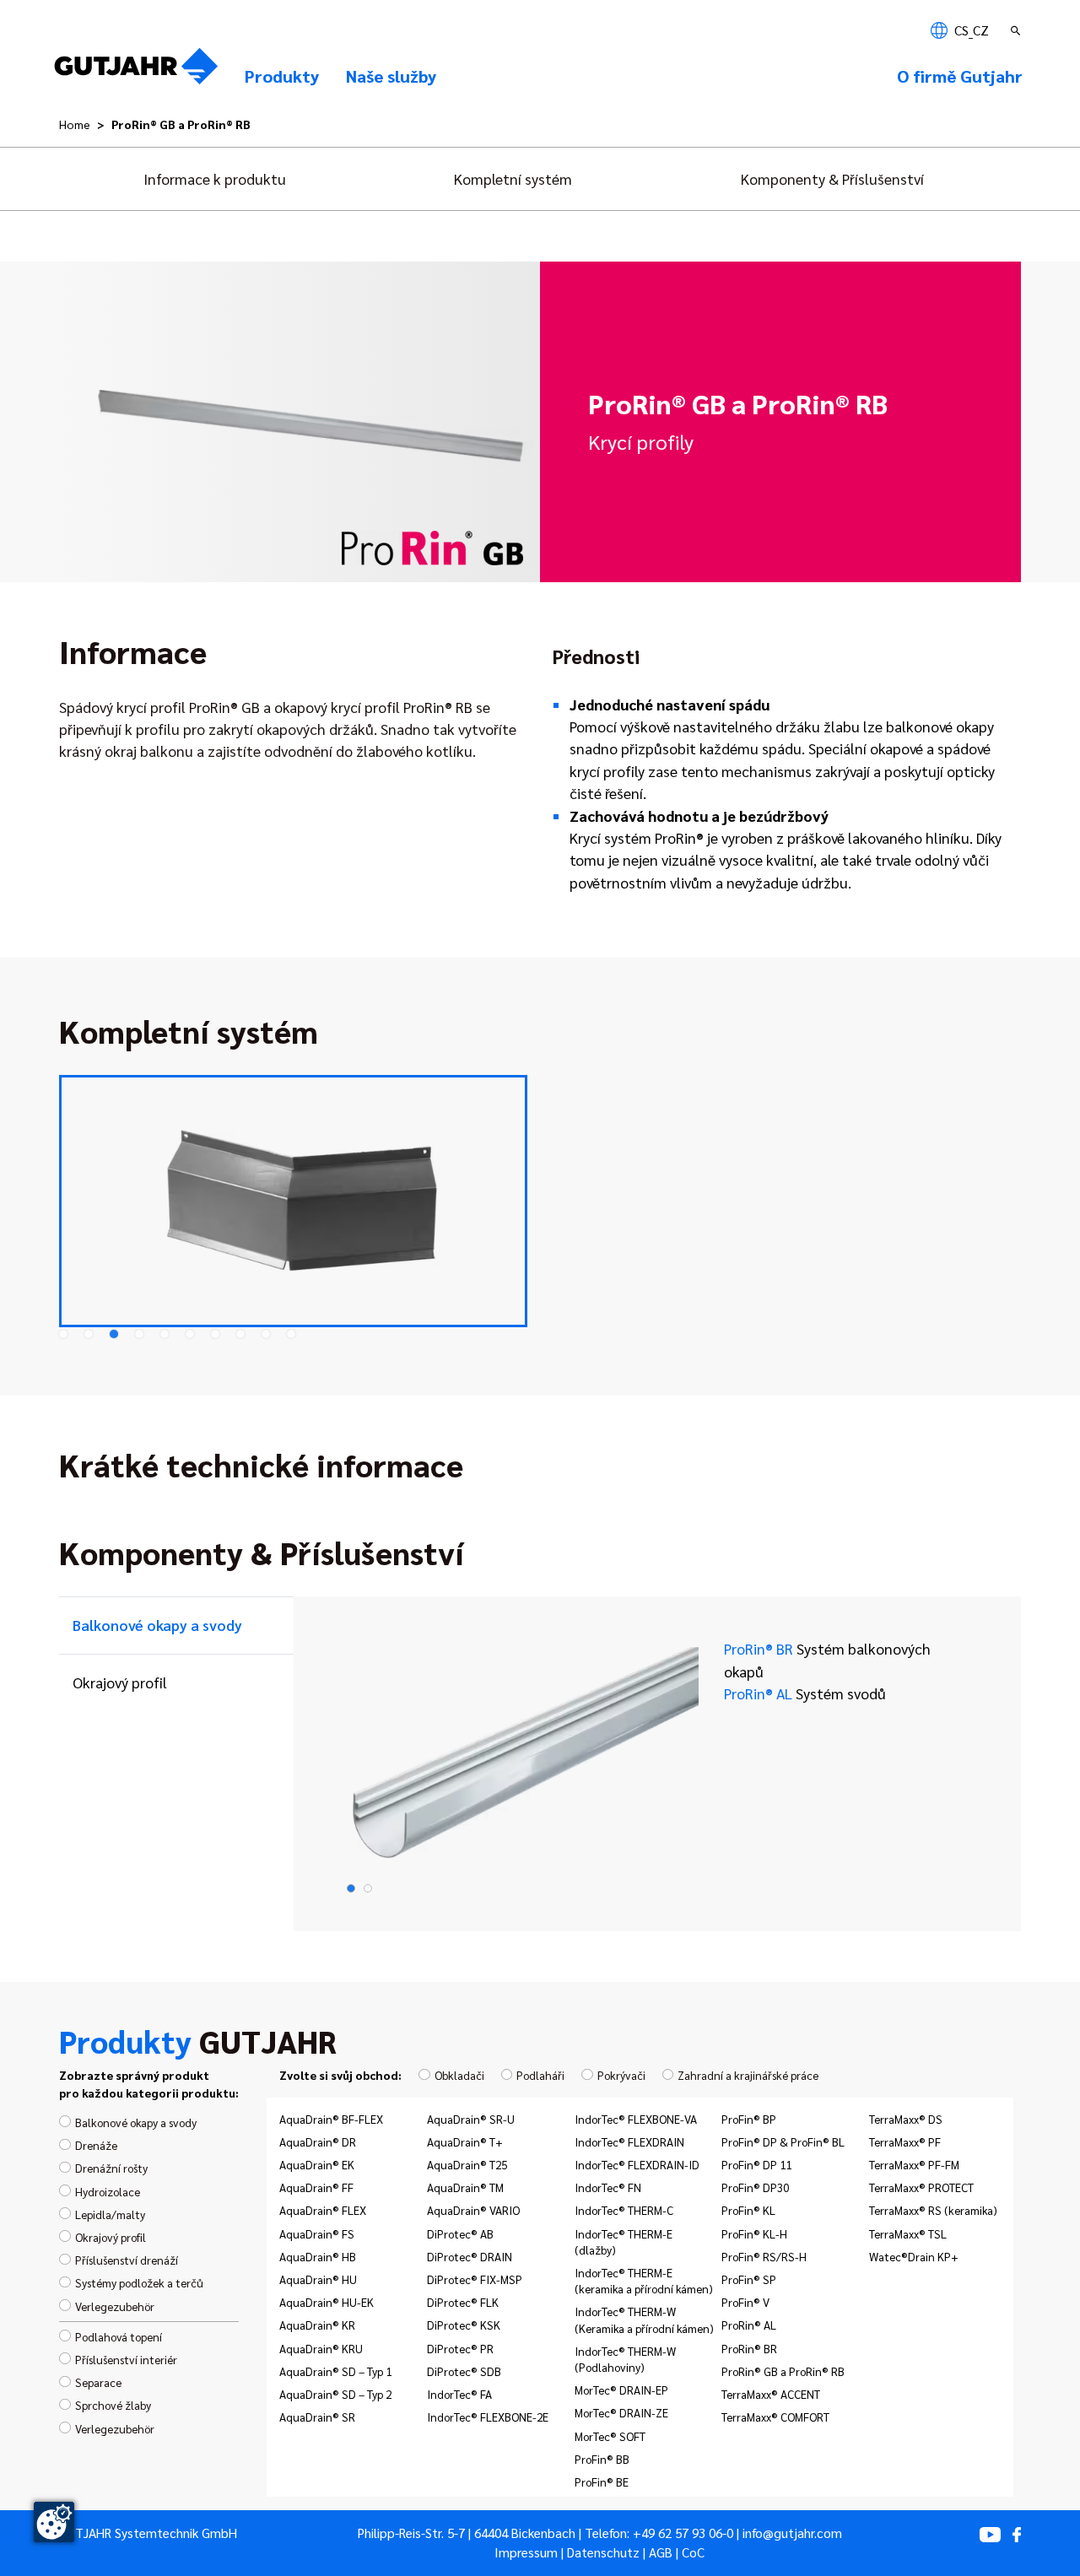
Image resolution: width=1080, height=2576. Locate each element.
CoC (693, 2552)
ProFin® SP (749, 2279)
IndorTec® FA (459, 2394)
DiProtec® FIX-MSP (475, 2279)
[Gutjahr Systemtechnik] (136, 71)
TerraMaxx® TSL (908, 2233)
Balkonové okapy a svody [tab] (157, 1625)
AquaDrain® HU (318, 2279)
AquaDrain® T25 (467, 2164)
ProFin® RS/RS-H (764, 2256)
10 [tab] (291, 1334)
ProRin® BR (827, 1659)
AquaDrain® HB (318, 2256)
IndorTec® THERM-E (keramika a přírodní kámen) (644, 2280)
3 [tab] (114, 1334)
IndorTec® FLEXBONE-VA (636, 2119)
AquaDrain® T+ (465, 2141)
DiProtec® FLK (463, 2302)
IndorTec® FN (608, 2187)
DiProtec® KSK (464, 2325)
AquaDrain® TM (465, 2187)
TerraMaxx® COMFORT (775, 2417)
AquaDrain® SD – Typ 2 (335, 2394)
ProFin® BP (749, 2119)
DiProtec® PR (460, 2348)
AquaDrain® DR (318, 2141)
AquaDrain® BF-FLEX (331, 2119)
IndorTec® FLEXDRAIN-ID (637, 2164)
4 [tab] (139, 1334)
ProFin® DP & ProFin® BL (783, 2141)
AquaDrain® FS (317, 2233)
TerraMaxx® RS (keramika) (933, 2210)
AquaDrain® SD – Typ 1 (335, 2371)
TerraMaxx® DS (906, 2119)
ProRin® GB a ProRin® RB (783, 2371)
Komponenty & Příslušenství (832, 178)
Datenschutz (603, 2552)
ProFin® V (745, 2302)
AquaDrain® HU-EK (327, 2302)
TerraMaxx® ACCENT (771, 2394)
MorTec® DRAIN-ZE (621, 2412)
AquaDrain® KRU (321, 2348)
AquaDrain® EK (317, 2164)
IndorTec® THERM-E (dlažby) (624, 2241)
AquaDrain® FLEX (323, 2210)
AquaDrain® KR (317, 2325)
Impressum (526, 2552)
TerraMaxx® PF (905, 2141)
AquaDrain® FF (316, 2187)
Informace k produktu (215, 178)
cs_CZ (970, 30)
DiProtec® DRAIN (470, 2256)
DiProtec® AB (460, 2233)
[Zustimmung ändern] (54, 2522)
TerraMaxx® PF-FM (914, 2164)
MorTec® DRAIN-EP (621, 2390)
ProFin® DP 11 (756, 2164)
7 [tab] (215, 1334)
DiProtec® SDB (464, 2371)
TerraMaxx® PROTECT (921, 2187)
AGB (661, 2552)
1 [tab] (63, 1334)
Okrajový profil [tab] (120, 1682)
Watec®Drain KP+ (914, 2256)
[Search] (1018, 30)
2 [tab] (89, 1334)
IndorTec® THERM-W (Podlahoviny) (625, 2359)
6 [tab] (190, 1334)
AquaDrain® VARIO (473, 2210)
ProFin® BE (602, 2481)
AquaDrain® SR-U (471, 2119)
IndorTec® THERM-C (624, 2210)
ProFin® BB (602, 2459)
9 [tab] (266, 1334)
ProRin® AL (805, 1693)
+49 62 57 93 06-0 (683, 2533)
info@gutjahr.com (792, 2533)
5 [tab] (165, 1334)
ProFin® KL (748, 2210)
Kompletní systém (513, 178)
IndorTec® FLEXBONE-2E (488, 2417)
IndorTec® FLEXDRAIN (629, 2141)
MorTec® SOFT (610, 2436)
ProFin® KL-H (754, 2233)
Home (75, 124)
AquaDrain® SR (317, 2417)
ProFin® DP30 (755, 2187)
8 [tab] (240, 1334)
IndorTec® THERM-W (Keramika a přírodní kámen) (644, 2319)
